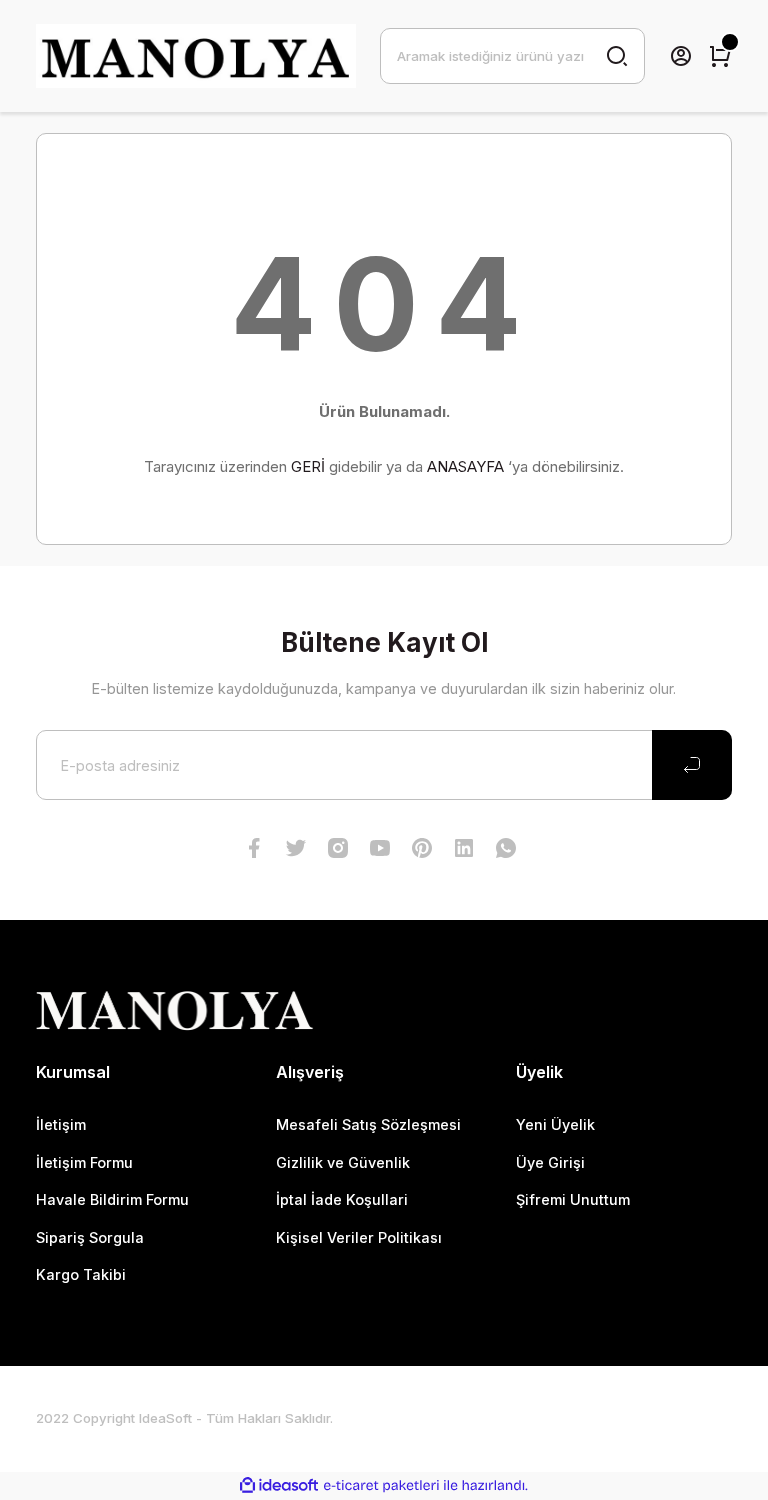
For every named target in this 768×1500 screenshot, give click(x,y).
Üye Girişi (550, 1162)
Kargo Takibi (81, 1274)
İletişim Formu (84, 1162)
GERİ (308, 466)
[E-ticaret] (381, 1485)
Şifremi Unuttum (573, 1199)
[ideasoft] (279, 1486)
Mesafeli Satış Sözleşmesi (368, 1124)
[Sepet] (720, 56)
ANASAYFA (465, 466)
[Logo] (196, 56)
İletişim (61, 1124)
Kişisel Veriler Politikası (359, 1237)
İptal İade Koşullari (342, 1199)
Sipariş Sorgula (90, 1237)
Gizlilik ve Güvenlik (343, 1162)
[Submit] (692, 765)
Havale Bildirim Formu (112, 1199)
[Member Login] (681, 56)
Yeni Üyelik (555, 1124)
